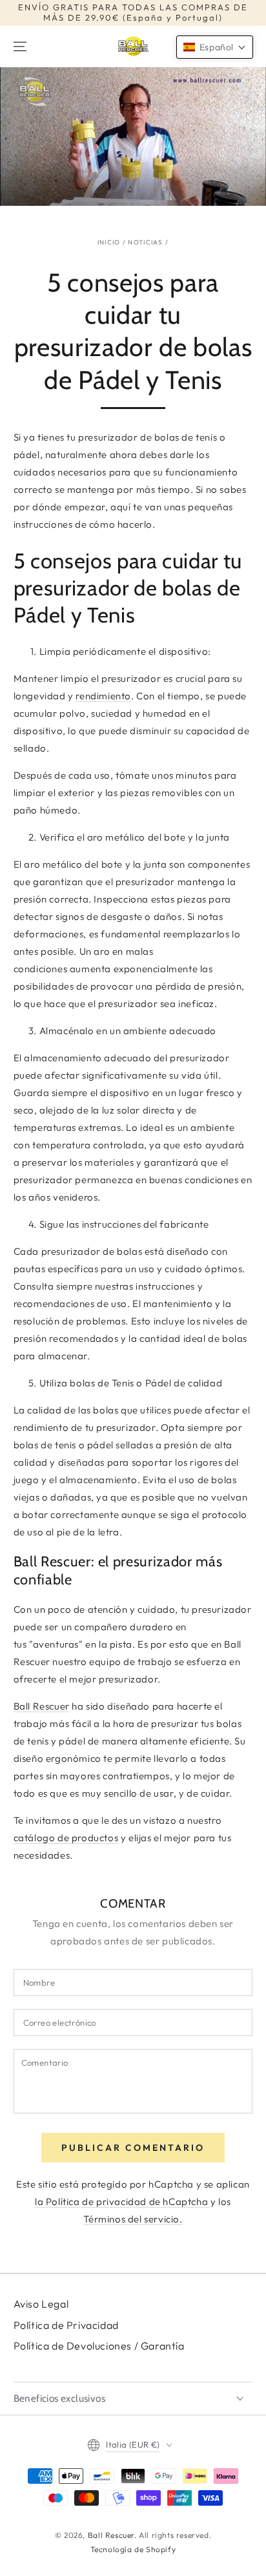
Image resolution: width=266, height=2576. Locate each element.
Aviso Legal (41, 2304)
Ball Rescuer (42, 1706)
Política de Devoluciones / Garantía (99, 2346)
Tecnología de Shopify (133, 2549)
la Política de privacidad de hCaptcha (123, 2202)
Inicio (109, 242)
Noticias (145, 242)
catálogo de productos (66, 1838)
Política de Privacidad (66, 2325)
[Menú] (20, 46)
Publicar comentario (133, 2148)
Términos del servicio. (133, 2219)
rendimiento (103, 696)
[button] (215, 47)
